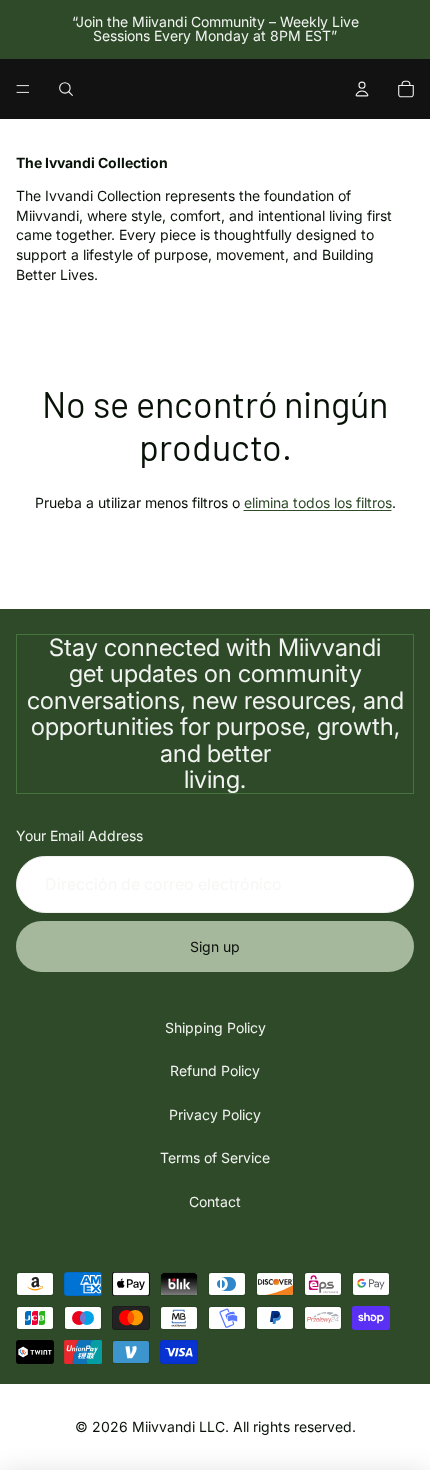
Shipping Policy (215, 1027)
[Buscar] (66, 89)
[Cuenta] (362, 89)
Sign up (215, 946)
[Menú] (23, 89)
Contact (215, 1201)
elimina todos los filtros (318, 502)
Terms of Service (215, 1157)
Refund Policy (215, 1070)
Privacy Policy (215, 1114)
